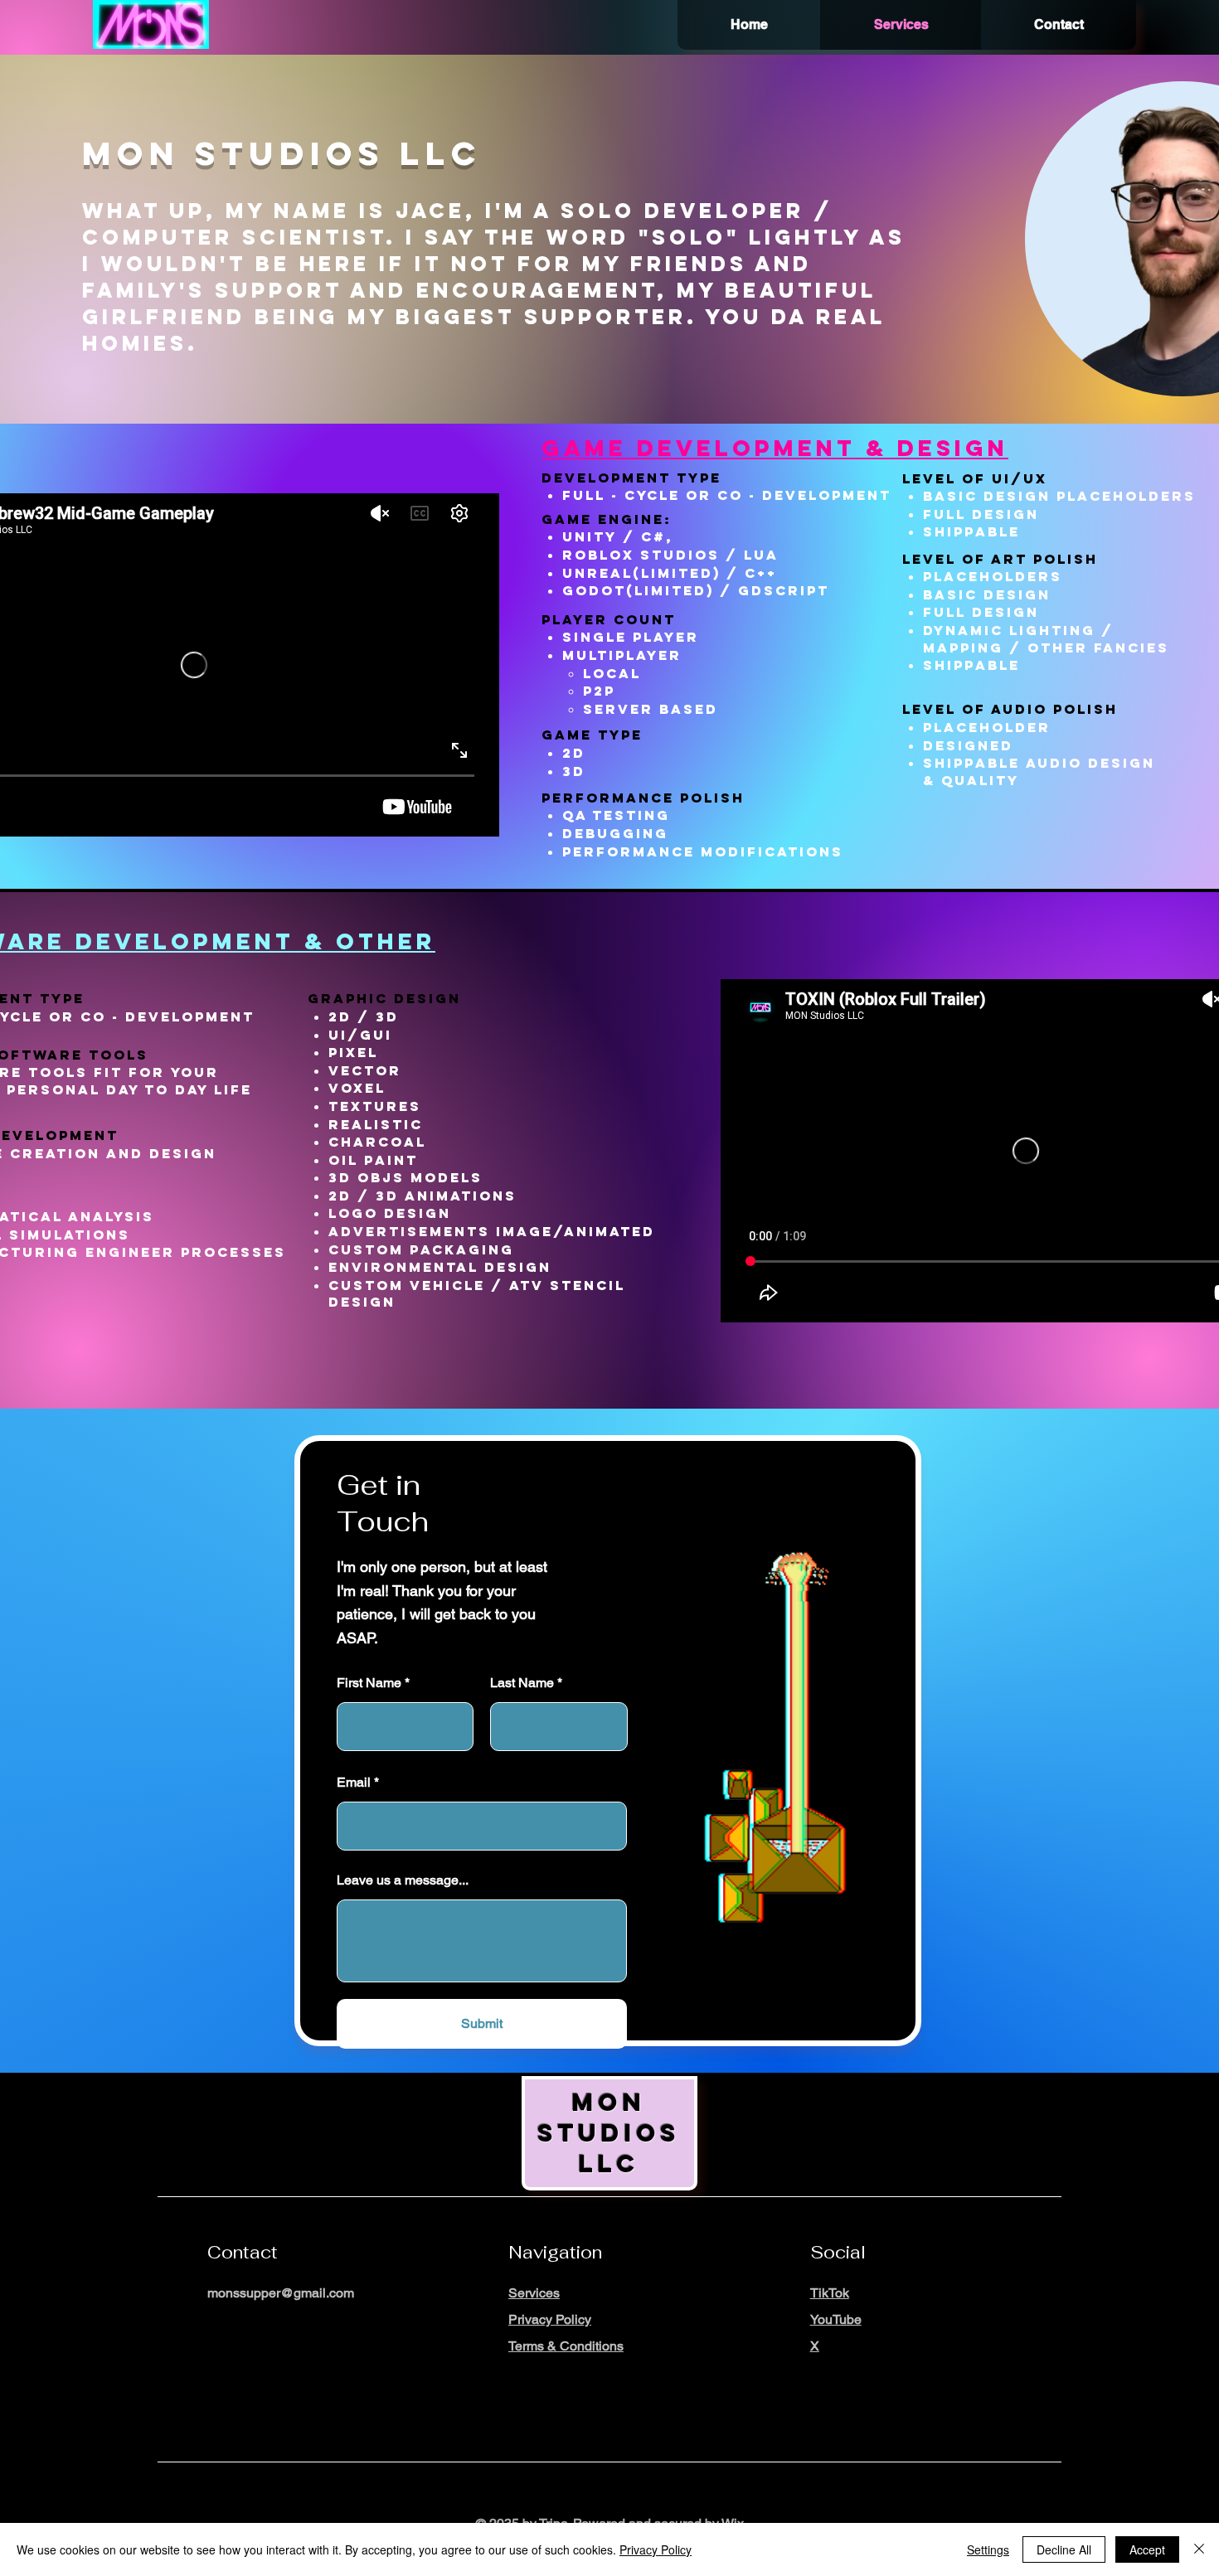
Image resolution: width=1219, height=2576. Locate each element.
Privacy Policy (656, 2549)
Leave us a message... (403, 1880)
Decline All (1064, 2549)
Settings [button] (988, 2549)
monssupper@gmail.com (281, 2293)
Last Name (522, 1683)
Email (354, 1783)
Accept (1147, 2549)
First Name (369, 1683)
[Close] (1199, 2549)
